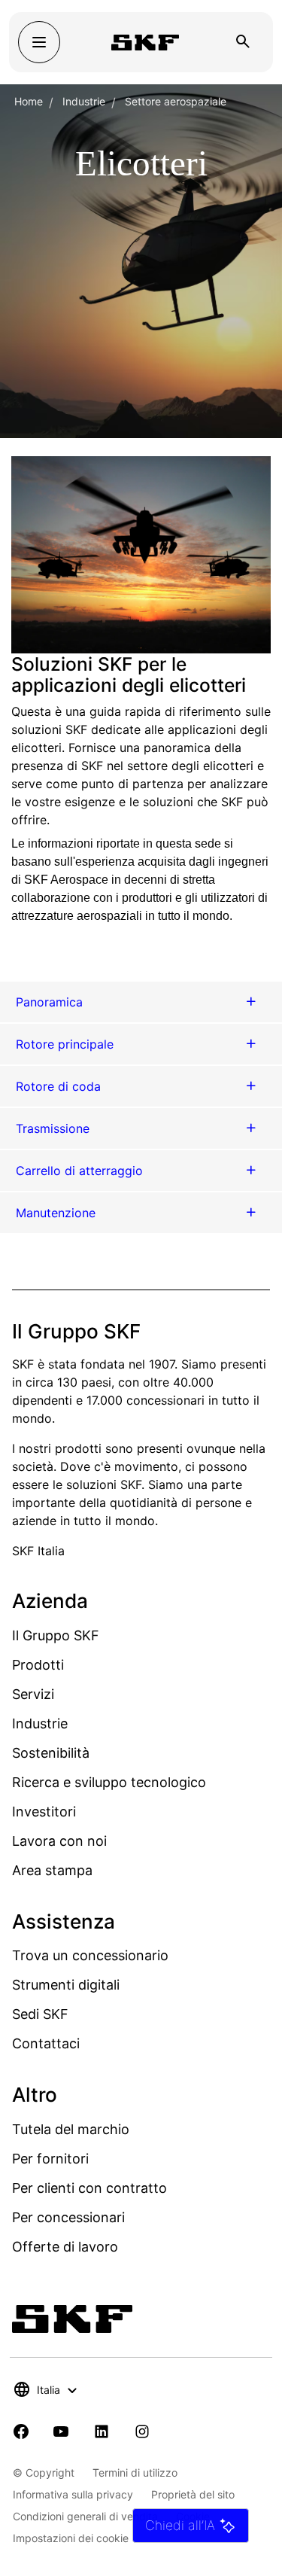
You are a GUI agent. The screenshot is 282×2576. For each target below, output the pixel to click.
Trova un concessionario (90, 1955)
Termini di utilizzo (135, 2472)
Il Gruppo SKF (56, 1635)
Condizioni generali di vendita (85, 2516)
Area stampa (52, 1870)
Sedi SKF (40, 2014)
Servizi (33, 1694)
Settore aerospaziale (176, 101)
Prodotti (38, 1665)
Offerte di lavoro (65, 2247)
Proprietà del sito (193, 2494)
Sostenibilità (51, 1753)
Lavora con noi (59, 1841)
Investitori (44, 1812)
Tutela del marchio (71, 2129)
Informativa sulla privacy (73, 2494)
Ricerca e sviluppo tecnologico (109, 1782)
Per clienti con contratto (89, 2188)
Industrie (84, 101)
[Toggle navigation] (39, 42)
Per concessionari (68, 2217)
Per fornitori (50, 2159)
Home (29, 101)
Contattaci (46, 2043)
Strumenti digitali (66, 1985)
